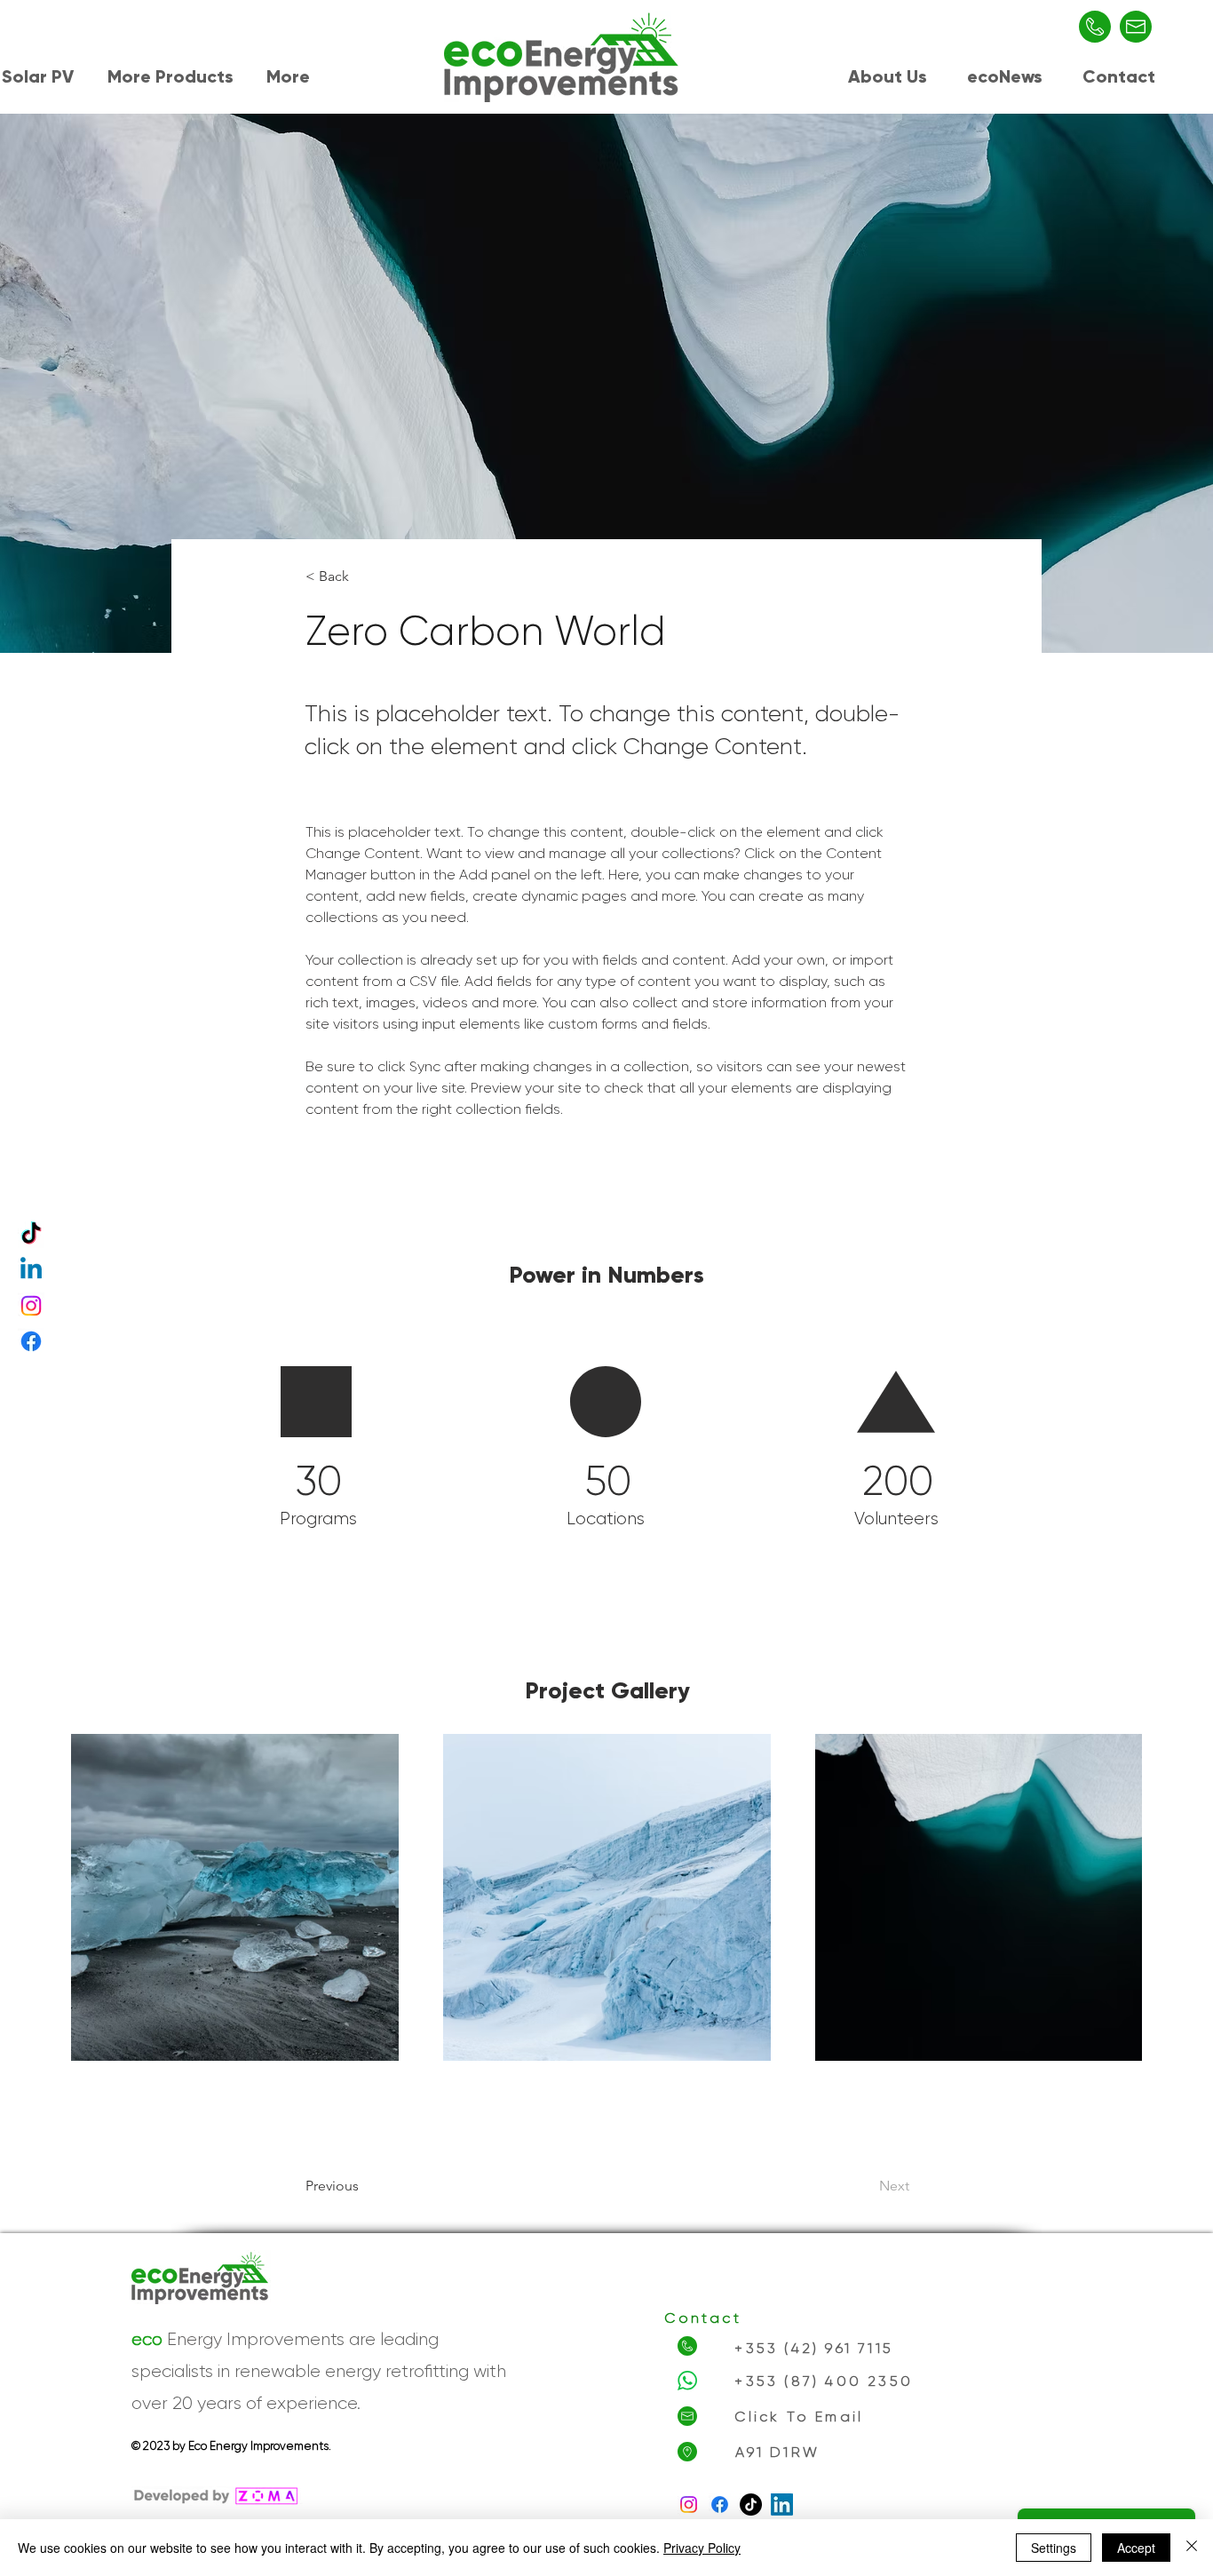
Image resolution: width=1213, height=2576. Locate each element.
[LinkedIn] (782, 2504)
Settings (1054, 2548)
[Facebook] (31, 1341)
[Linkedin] (31, 1270)
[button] (174, 74)
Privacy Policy (702, 2548)
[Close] (1192, 2548)
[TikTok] (31, 1235)
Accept (1136, 2548)
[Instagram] (31, 1306)
